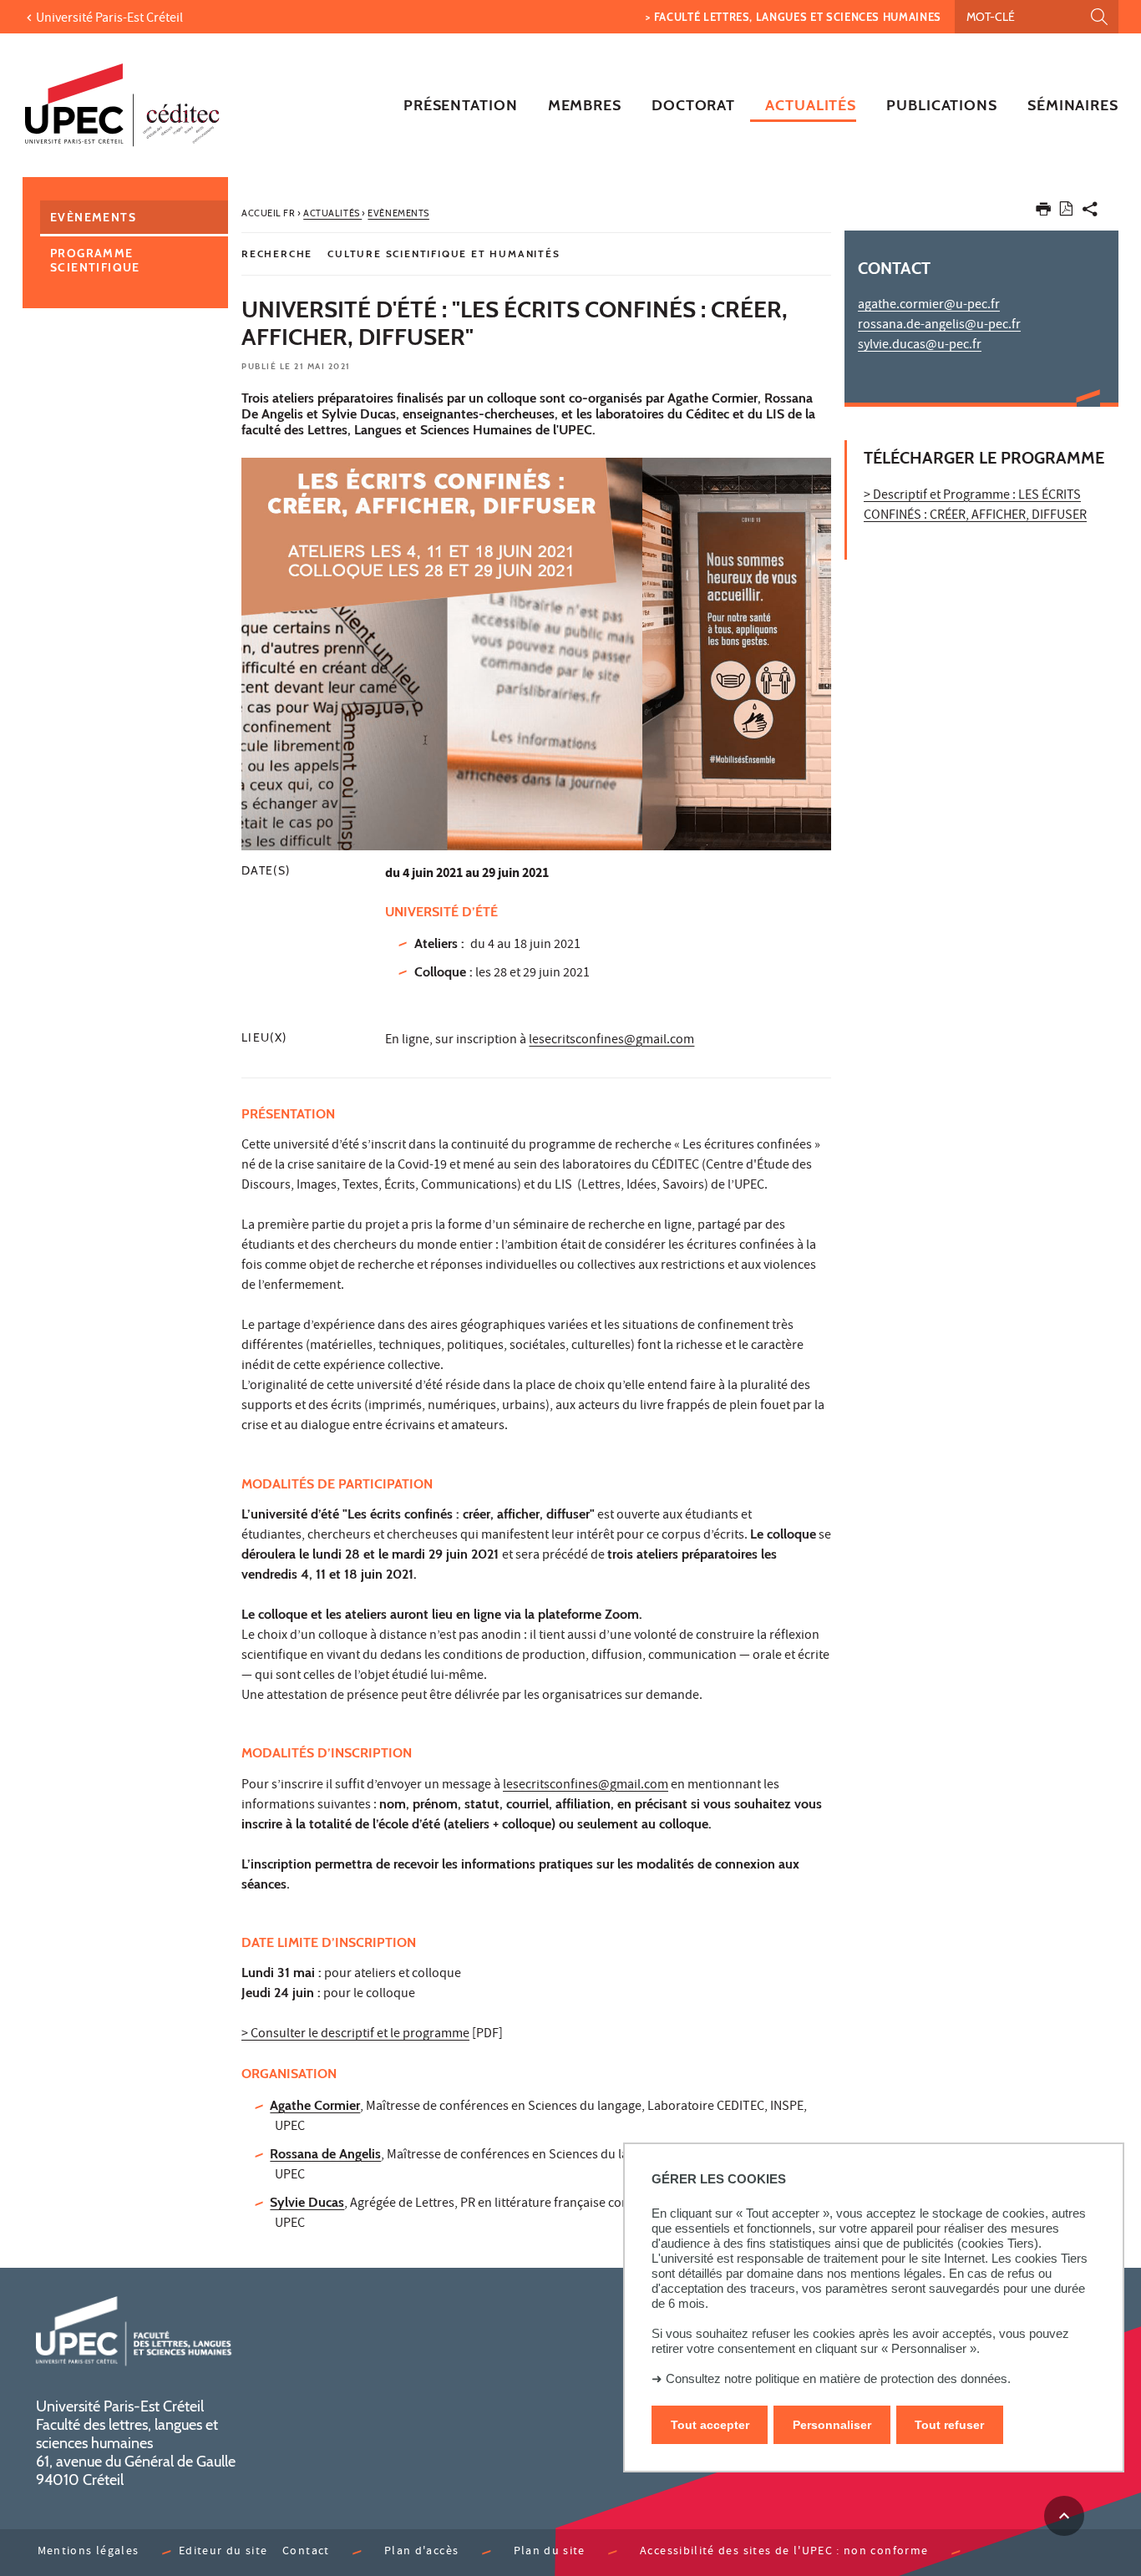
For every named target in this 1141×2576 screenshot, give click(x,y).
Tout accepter (710, 2425)
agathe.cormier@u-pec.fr (929, 306)
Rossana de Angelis (325, 2154)
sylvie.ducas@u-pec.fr (920, 346)
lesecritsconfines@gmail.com (611, 1041)
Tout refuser (949, 2425)
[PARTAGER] (1090, 213)
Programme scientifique (95, 260)
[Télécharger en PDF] (1066, 212)
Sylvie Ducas (307, 2202)
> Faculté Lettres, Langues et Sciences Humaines (794, 17)
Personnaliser (832, 2425)
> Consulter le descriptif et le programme (355, 2035)
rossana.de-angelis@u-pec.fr (939, 326)
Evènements (93, 217)
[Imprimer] (1043, 213)
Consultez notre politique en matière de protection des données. (838, 2378)
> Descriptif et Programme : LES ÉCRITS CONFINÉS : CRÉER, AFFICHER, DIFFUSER (975, 506)
